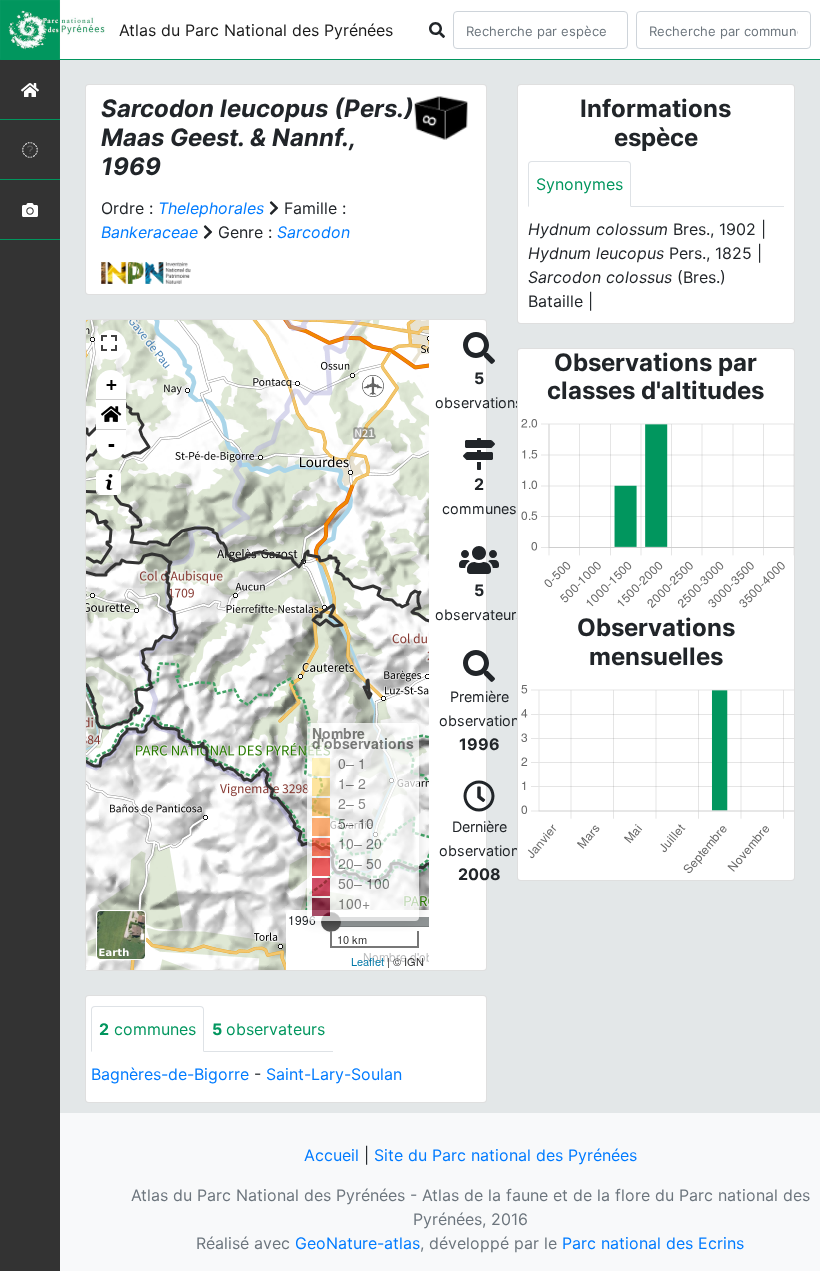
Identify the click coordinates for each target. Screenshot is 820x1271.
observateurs (268, 1029)
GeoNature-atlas (357, 1243)
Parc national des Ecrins (653, 1243)
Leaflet (367, 961)
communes (147, 1029)
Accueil (331, 1155)
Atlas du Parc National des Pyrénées (256, 30)
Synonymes (579, 184)
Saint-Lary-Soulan (334, 1074)
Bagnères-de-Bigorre (170, 1074)
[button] (111, 415)
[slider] (331, 922)
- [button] (111, 444)
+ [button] (111, 384)
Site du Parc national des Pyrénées (505, 1155)
